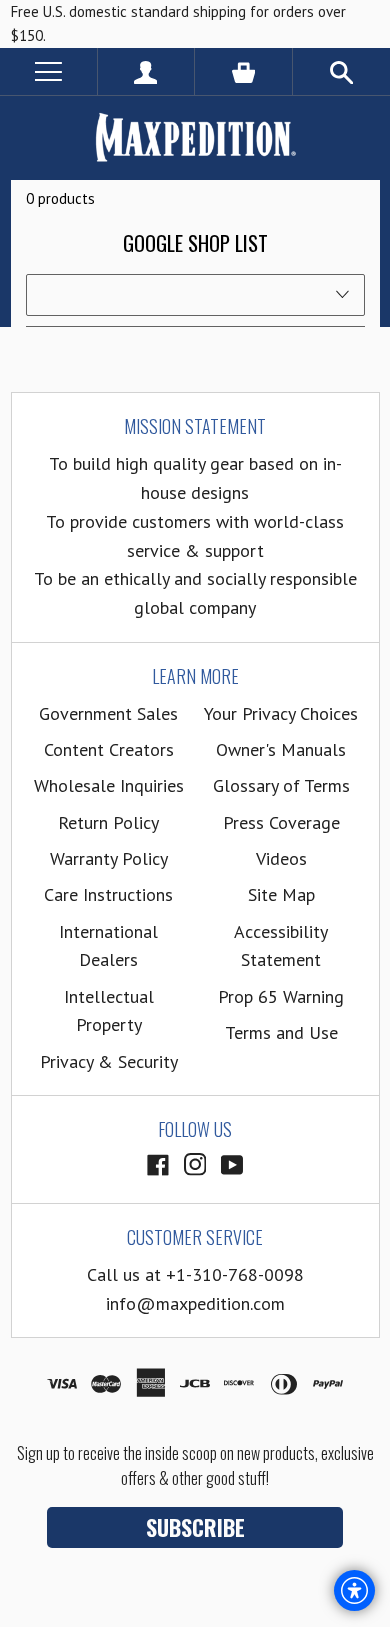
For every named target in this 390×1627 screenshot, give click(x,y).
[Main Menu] (48, 71)
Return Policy (108, 822)
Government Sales (108, 713)
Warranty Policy (109, 858)
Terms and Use (281, 1032)
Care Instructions (108, 894)
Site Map (281, 894)
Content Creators (109, 749)
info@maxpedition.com (195, 1303)
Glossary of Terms (281, 785)
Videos (281, 858)
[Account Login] (146, 71)
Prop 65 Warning (281, 996)
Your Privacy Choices (281, 713)
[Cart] (243, 71)
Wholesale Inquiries (109, 785)
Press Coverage (281, 822)
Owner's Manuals (281, 749)
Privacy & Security (109, 1061)
